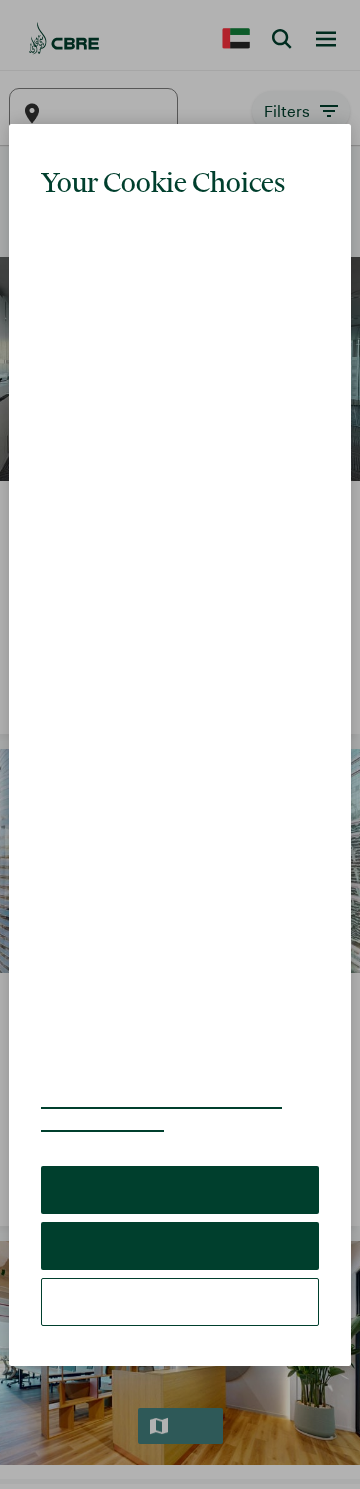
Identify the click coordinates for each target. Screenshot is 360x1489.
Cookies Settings (180, 1256)
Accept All (180, 1144)
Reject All (179, 1200)
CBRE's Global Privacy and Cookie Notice (173, 1066)
